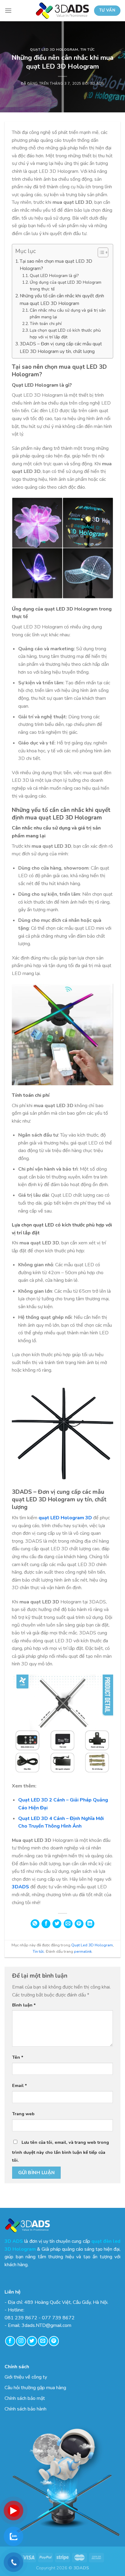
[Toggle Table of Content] (100, 252)
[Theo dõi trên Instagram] (21, 2341)
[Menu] (8, 10)
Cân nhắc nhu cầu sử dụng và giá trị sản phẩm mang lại (68, 314)
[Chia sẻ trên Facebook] (46, 1924)
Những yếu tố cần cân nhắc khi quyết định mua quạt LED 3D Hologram (62, 299)
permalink (83, 1952)
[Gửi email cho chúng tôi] (43, 2341)
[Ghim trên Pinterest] (79, 1924)
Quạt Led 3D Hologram (54, 50)
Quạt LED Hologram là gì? (54, 276)
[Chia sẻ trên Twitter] (57, 1924)
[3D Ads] (62, 11)
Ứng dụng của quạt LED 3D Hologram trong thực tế (66, 286)
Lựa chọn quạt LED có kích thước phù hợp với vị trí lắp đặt (65, 334)
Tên (18, 2057)
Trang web (23, 2114)
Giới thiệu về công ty (26, 2377)
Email (20, 2085)
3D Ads (97, 84)
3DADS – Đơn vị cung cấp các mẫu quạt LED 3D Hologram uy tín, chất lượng (61, 347)
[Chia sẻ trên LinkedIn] (90, 1924)
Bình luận (24, 2005)
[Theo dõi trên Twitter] (32, 2341)
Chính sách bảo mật (25, 2398)
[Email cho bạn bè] (68, 1924)
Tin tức (88, 50)
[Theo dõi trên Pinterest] (54, 2341)
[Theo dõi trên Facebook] (10, 2341)
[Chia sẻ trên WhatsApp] (35, 1924)
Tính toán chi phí (46, 324)
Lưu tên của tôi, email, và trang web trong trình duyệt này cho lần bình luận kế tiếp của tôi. (61, 2151)
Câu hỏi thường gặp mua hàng (35, 2388)
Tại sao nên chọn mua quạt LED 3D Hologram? (56, 265)
